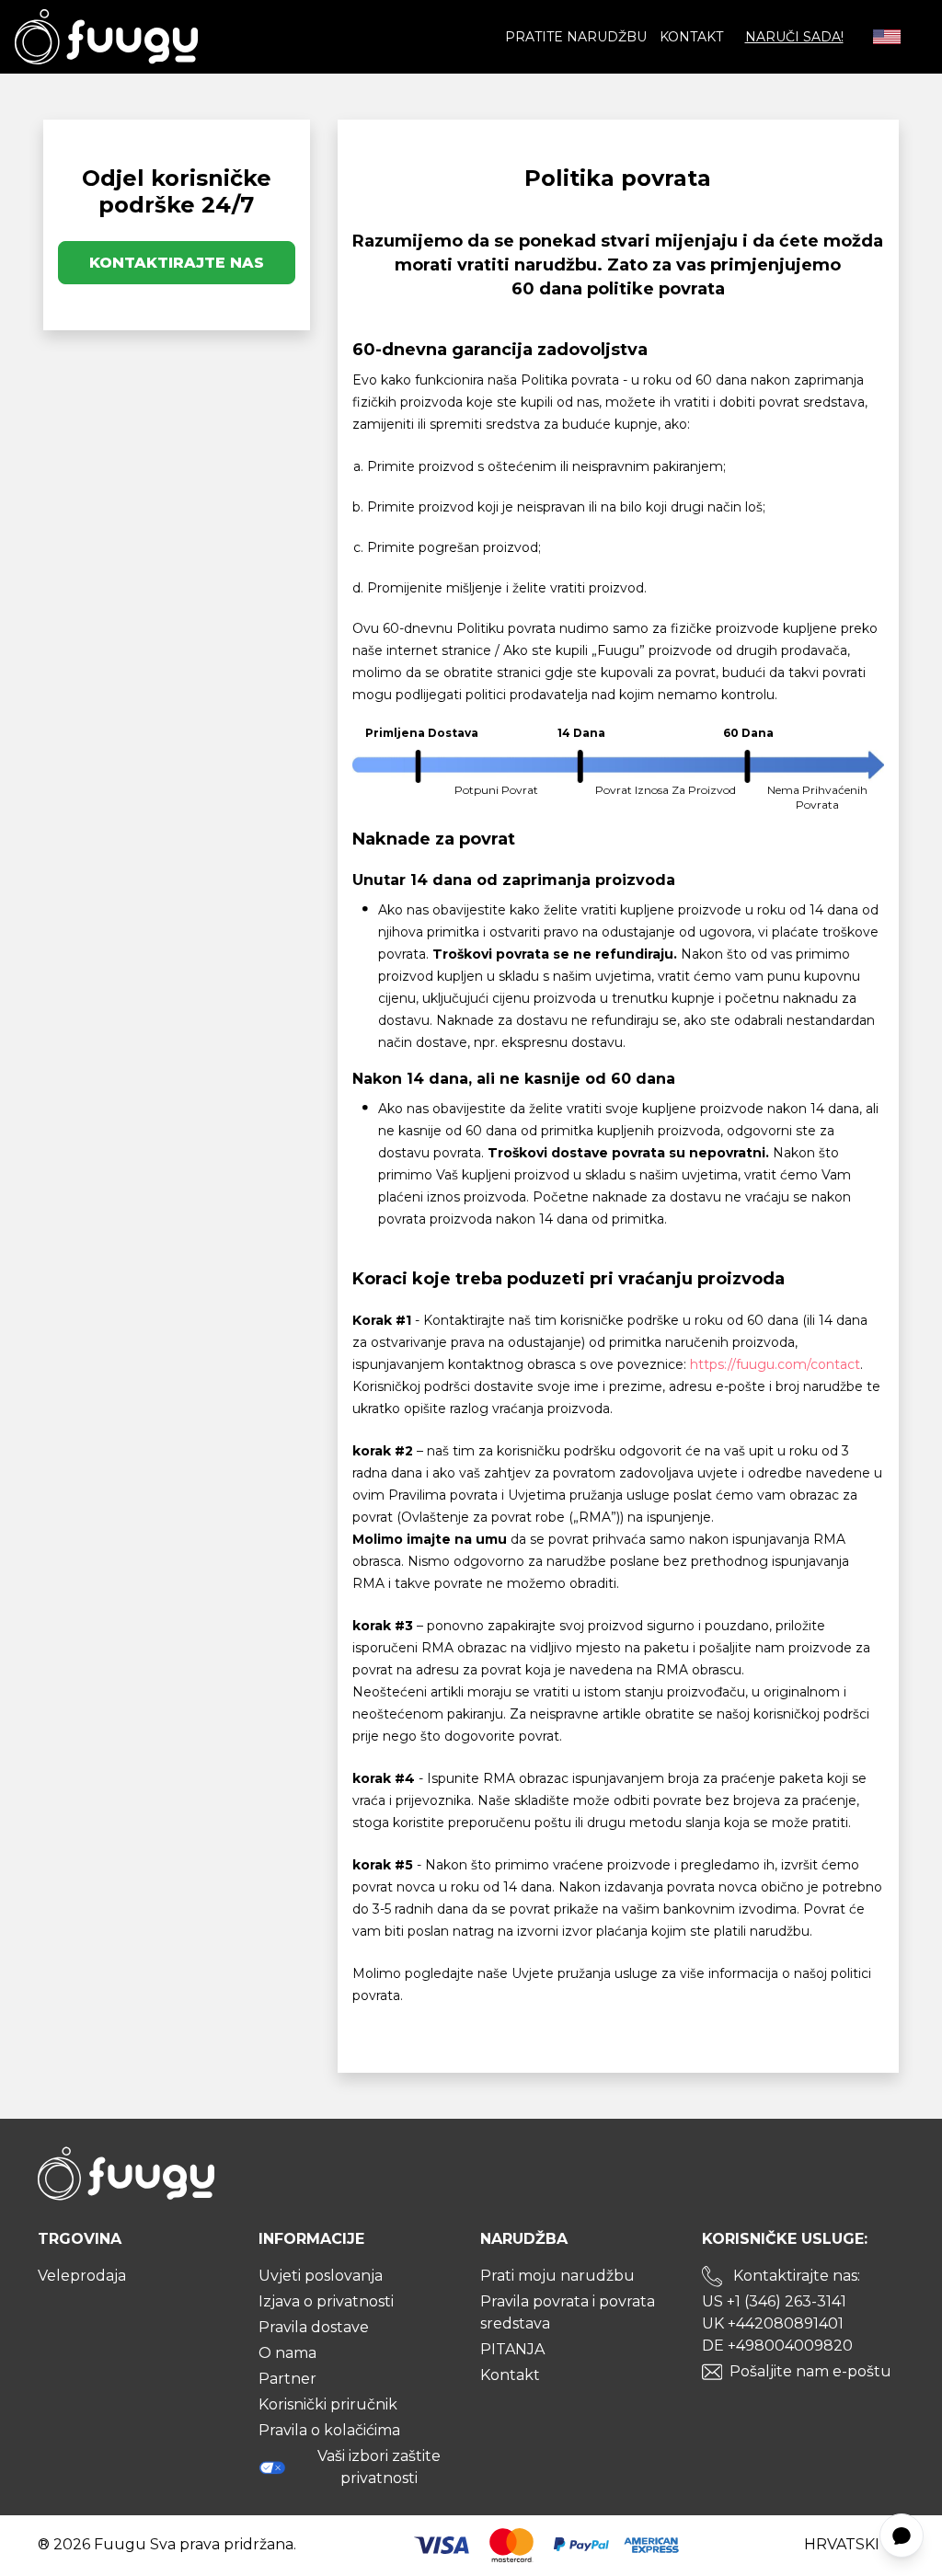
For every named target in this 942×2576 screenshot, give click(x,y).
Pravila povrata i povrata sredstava (568, 2312)
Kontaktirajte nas (177, 263)
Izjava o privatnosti (326, 2301)
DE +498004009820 (777, 2346)
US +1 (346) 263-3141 (774, 2301)
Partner (287, 2379)
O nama (287, 2353)
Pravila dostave (314, 2327)
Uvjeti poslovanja (321, 2276)
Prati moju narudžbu (557, 2276)
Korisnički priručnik (328, 2404)
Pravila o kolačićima (329, 2430)
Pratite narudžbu (576, 37)
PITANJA (512, 2349)
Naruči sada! (794, 37)
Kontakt (691, 37)
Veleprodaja (82, 2276)
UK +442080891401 (773, 2323)
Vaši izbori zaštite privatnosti (379, 2467)
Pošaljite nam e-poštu (810, 2371)
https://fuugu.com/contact (775, 1364)
